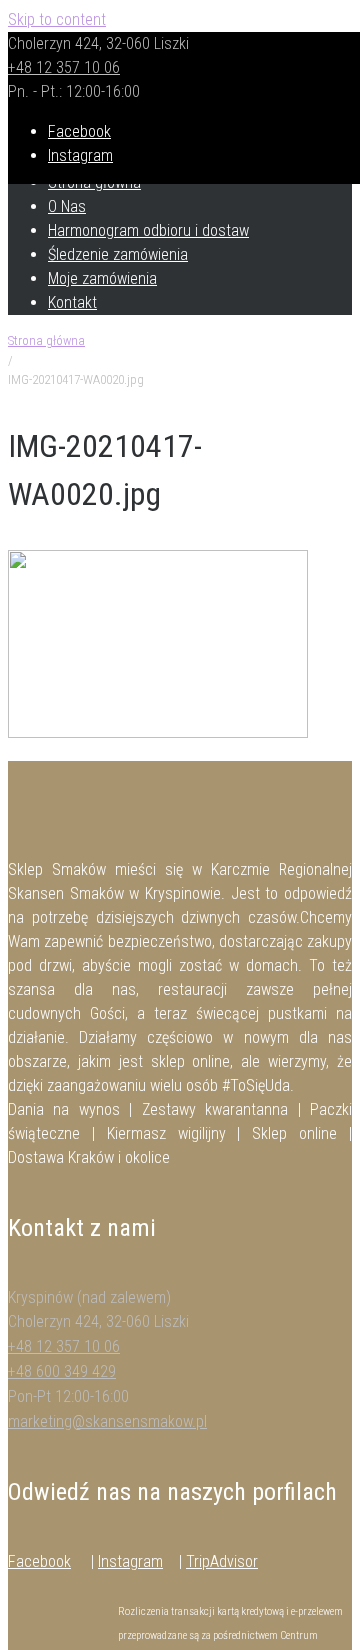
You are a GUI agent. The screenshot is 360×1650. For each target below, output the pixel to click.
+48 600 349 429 (62, 1371)
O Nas (67, 206)
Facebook (39, 1561)
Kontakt (72, 302)
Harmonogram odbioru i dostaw (148, 230)
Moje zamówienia (102, 278)
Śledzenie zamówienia (118, 254)
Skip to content (57, 19)
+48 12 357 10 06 (64, 67)
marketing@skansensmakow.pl (107, 1421)
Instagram (130, 1561)
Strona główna (46, 340)
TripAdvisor (222, 1561)
